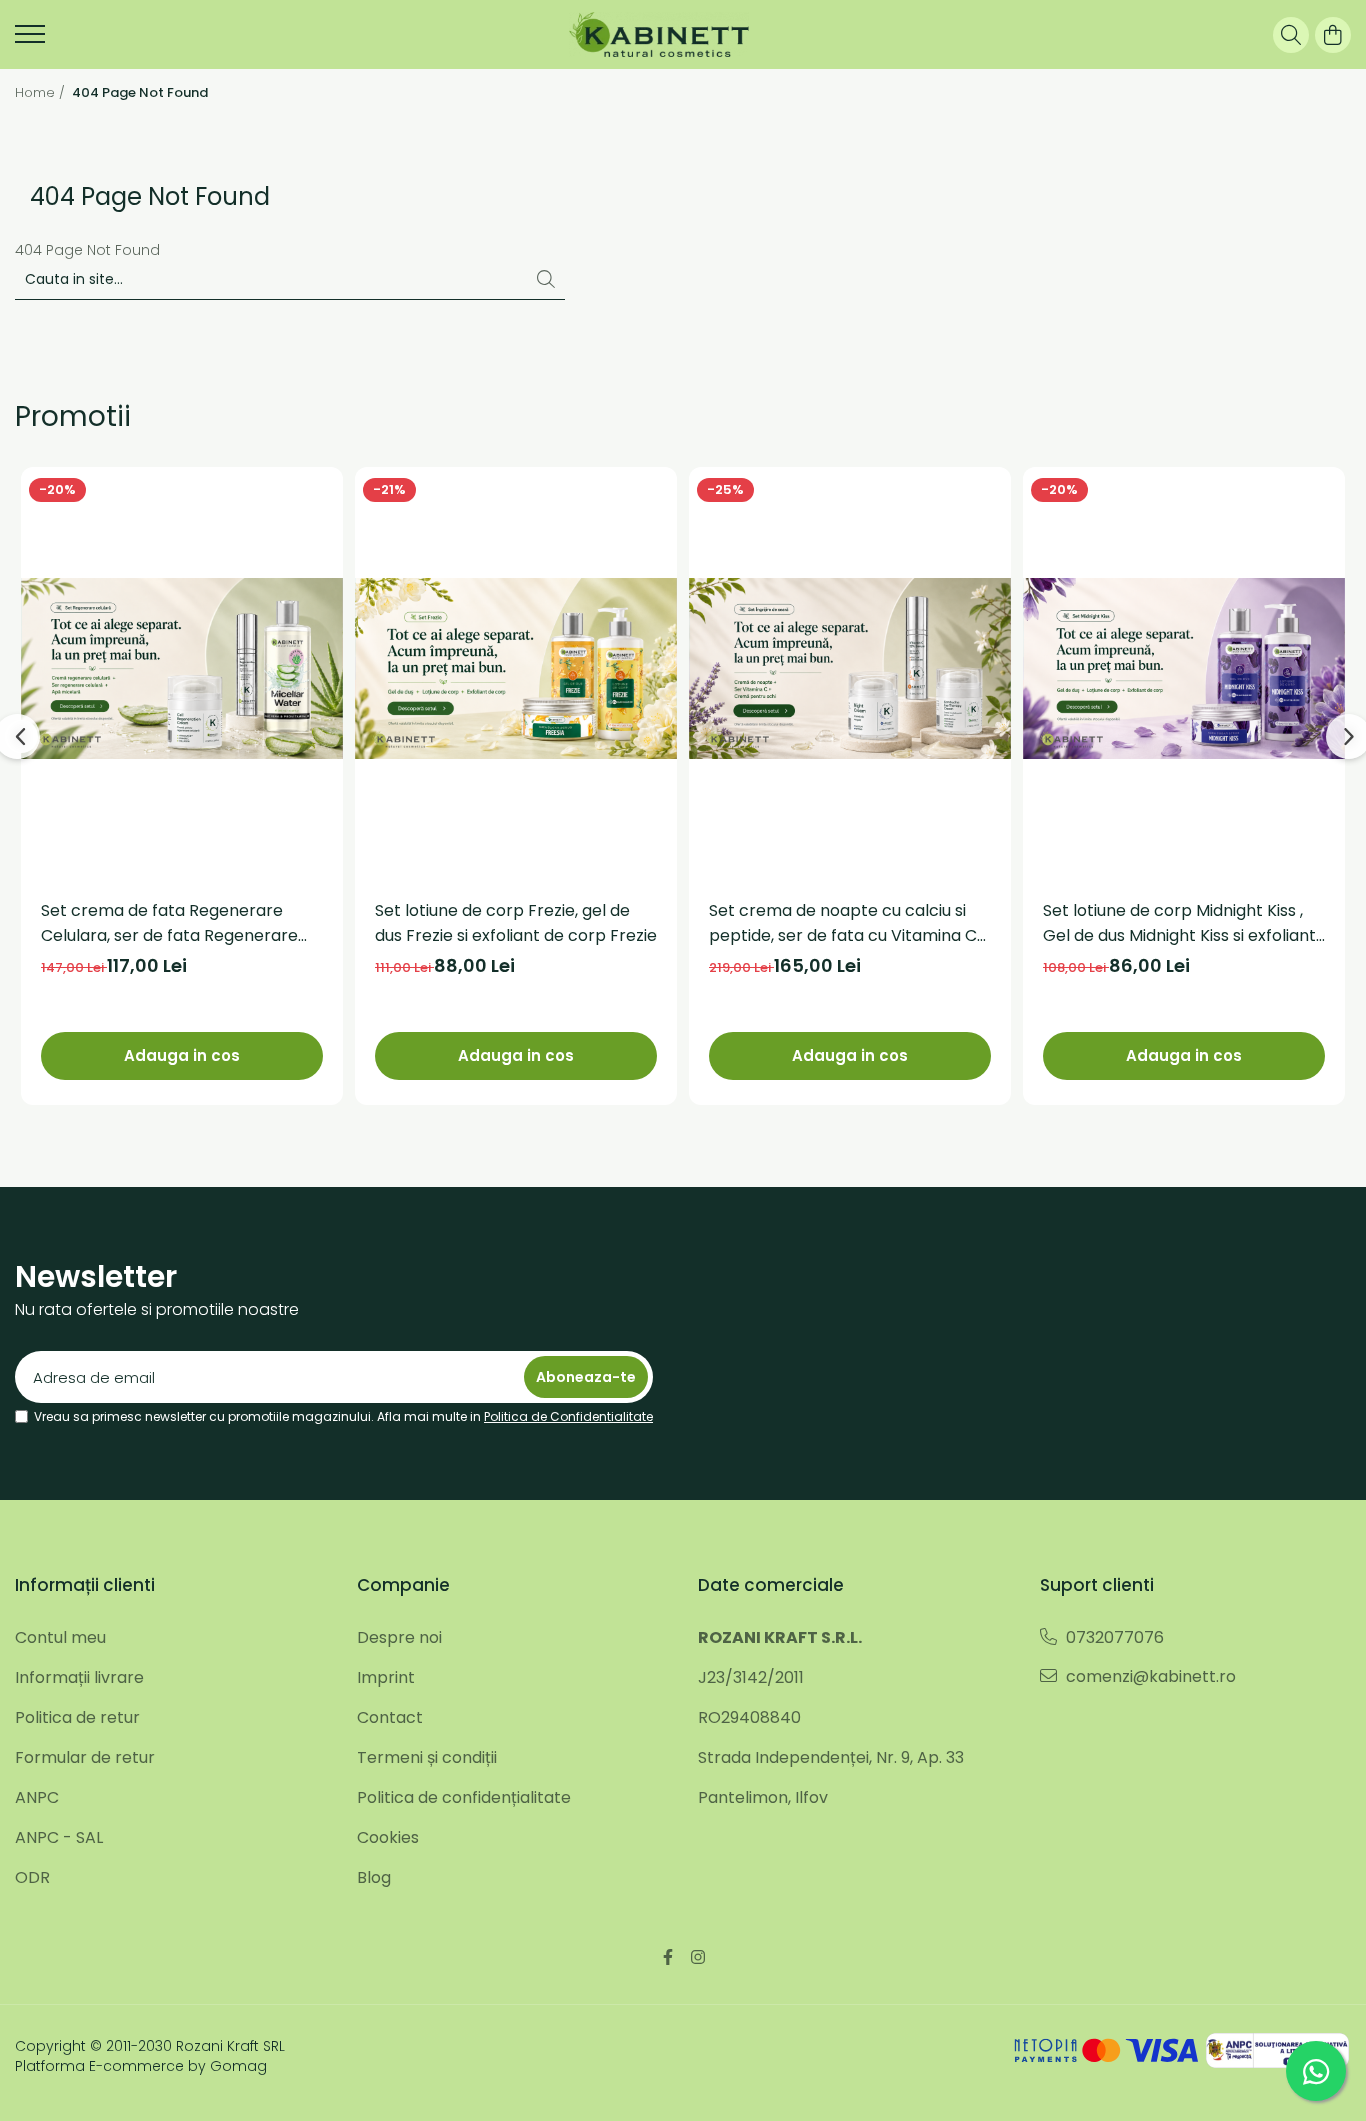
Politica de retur (77, 1717)
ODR (32, 1877)
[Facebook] (668, 1958)
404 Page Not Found (140, 93)
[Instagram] (698, 1958)
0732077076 (1113, 1637)
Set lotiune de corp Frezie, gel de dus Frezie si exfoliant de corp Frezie (516, 923)
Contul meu (60, 1637)
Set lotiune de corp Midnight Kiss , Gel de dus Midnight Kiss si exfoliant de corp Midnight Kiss (1179, 923)
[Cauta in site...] (1291, 35)
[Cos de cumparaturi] (1333, 35)
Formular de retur (85, 1757)
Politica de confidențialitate (464, 1797)
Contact (390, 1717)
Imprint (386, 1677)
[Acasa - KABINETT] (658, 34)
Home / (42, 93)
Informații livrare (79, 1677)
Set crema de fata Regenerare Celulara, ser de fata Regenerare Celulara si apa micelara (169, 923)
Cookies (388, 1837)
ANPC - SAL (59, 1837)
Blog (374, 1877)
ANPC (37, 1797)
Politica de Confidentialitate (568, 1416)
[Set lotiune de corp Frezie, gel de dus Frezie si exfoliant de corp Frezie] (516, 668)
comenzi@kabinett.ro (1149, 1676)
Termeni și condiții (427, 1757)
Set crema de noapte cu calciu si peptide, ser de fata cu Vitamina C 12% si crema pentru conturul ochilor (843, 923)
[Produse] (30, 40)
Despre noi (399, 1637)
